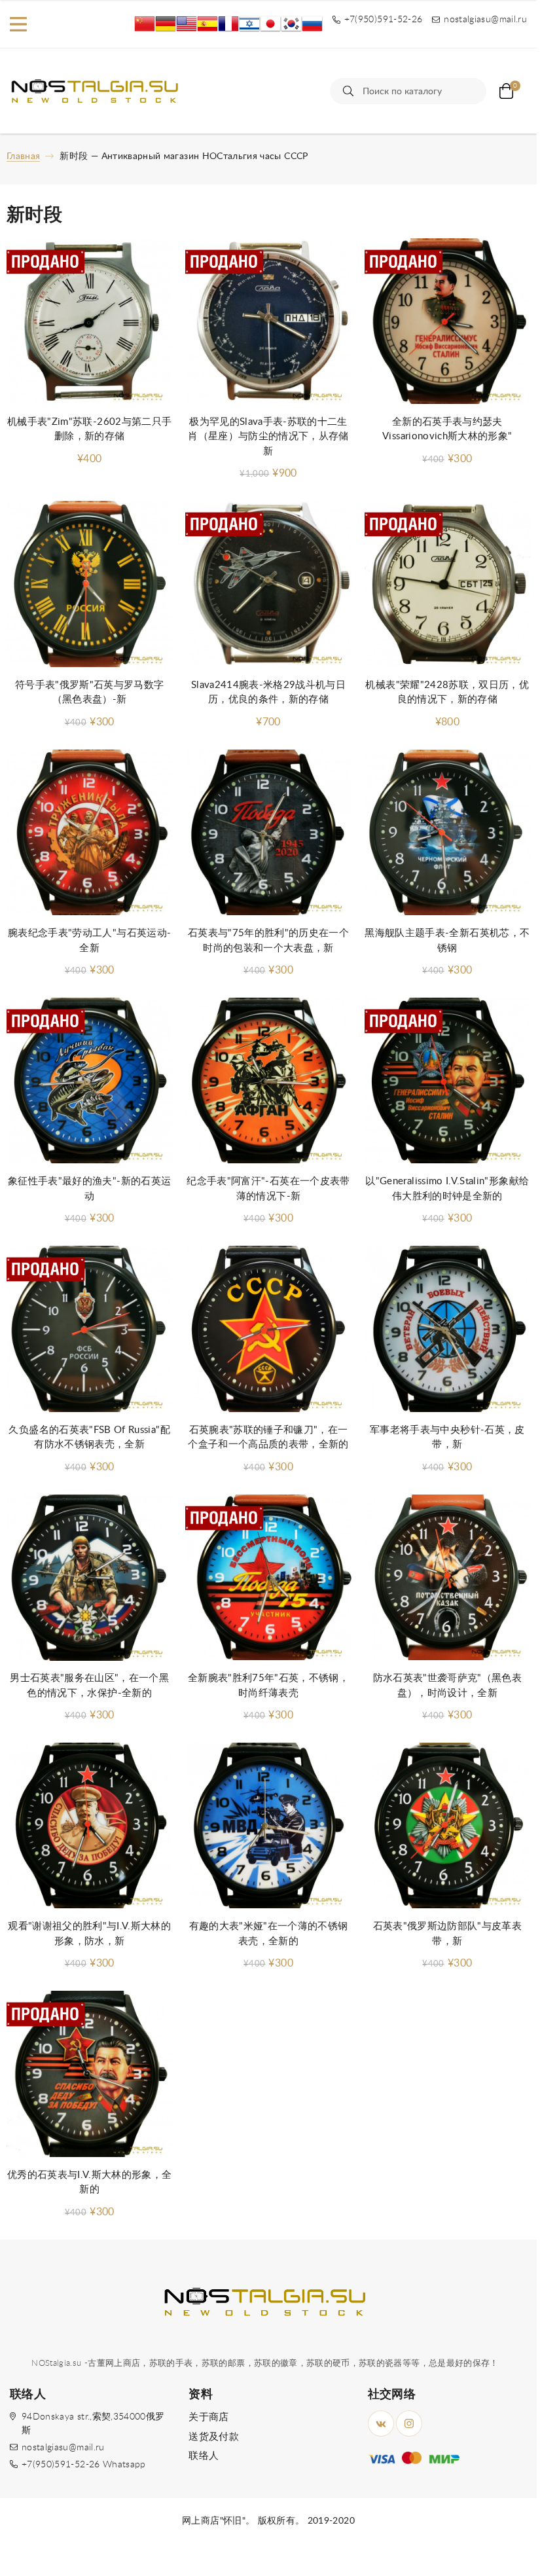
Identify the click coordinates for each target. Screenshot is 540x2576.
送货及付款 (214, 2437)
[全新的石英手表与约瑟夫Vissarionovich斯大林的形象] (447, 321)
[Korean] (291, 24)
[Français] (228, 24)
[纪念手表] (268, 1081)
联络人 (204, 2456)
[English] (187, 24)
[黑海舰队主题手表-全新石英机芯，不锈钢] (447, 833)
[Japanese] (270, 24)
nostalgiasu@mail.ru (63, 2448)
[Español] (207, 24)
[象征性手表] (89, 1081)
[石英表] (447, 1826)
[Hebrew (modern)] (249, 24)
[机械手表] (89, 321)
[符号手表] (89, 584)
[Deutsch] (166, 24)
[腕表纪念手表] (89, 833)
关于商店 (208, 2417)
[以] (447, 1081)
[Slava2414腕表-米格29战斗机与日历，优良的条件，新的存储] (268, 584)
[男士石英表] (89, 1578)
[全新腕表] (268, 1578)
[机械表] (447, 584)
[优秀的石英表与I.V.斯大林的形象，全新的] (89, 2074)
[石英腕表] (268, 1329)
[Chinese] (145, 24)
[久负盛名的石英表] (89, 1329)
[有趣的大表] (268, 1826)
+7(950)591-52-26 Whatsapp (84, 2465)
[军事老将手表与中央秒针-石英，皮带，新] (447, 1329)
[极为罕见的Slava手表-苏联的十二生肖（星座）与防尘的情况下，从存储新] (268, 321)
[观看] (89, 1826)
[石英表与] (268, 833)
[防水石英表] (447, 1578)
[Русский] (312, 24)
